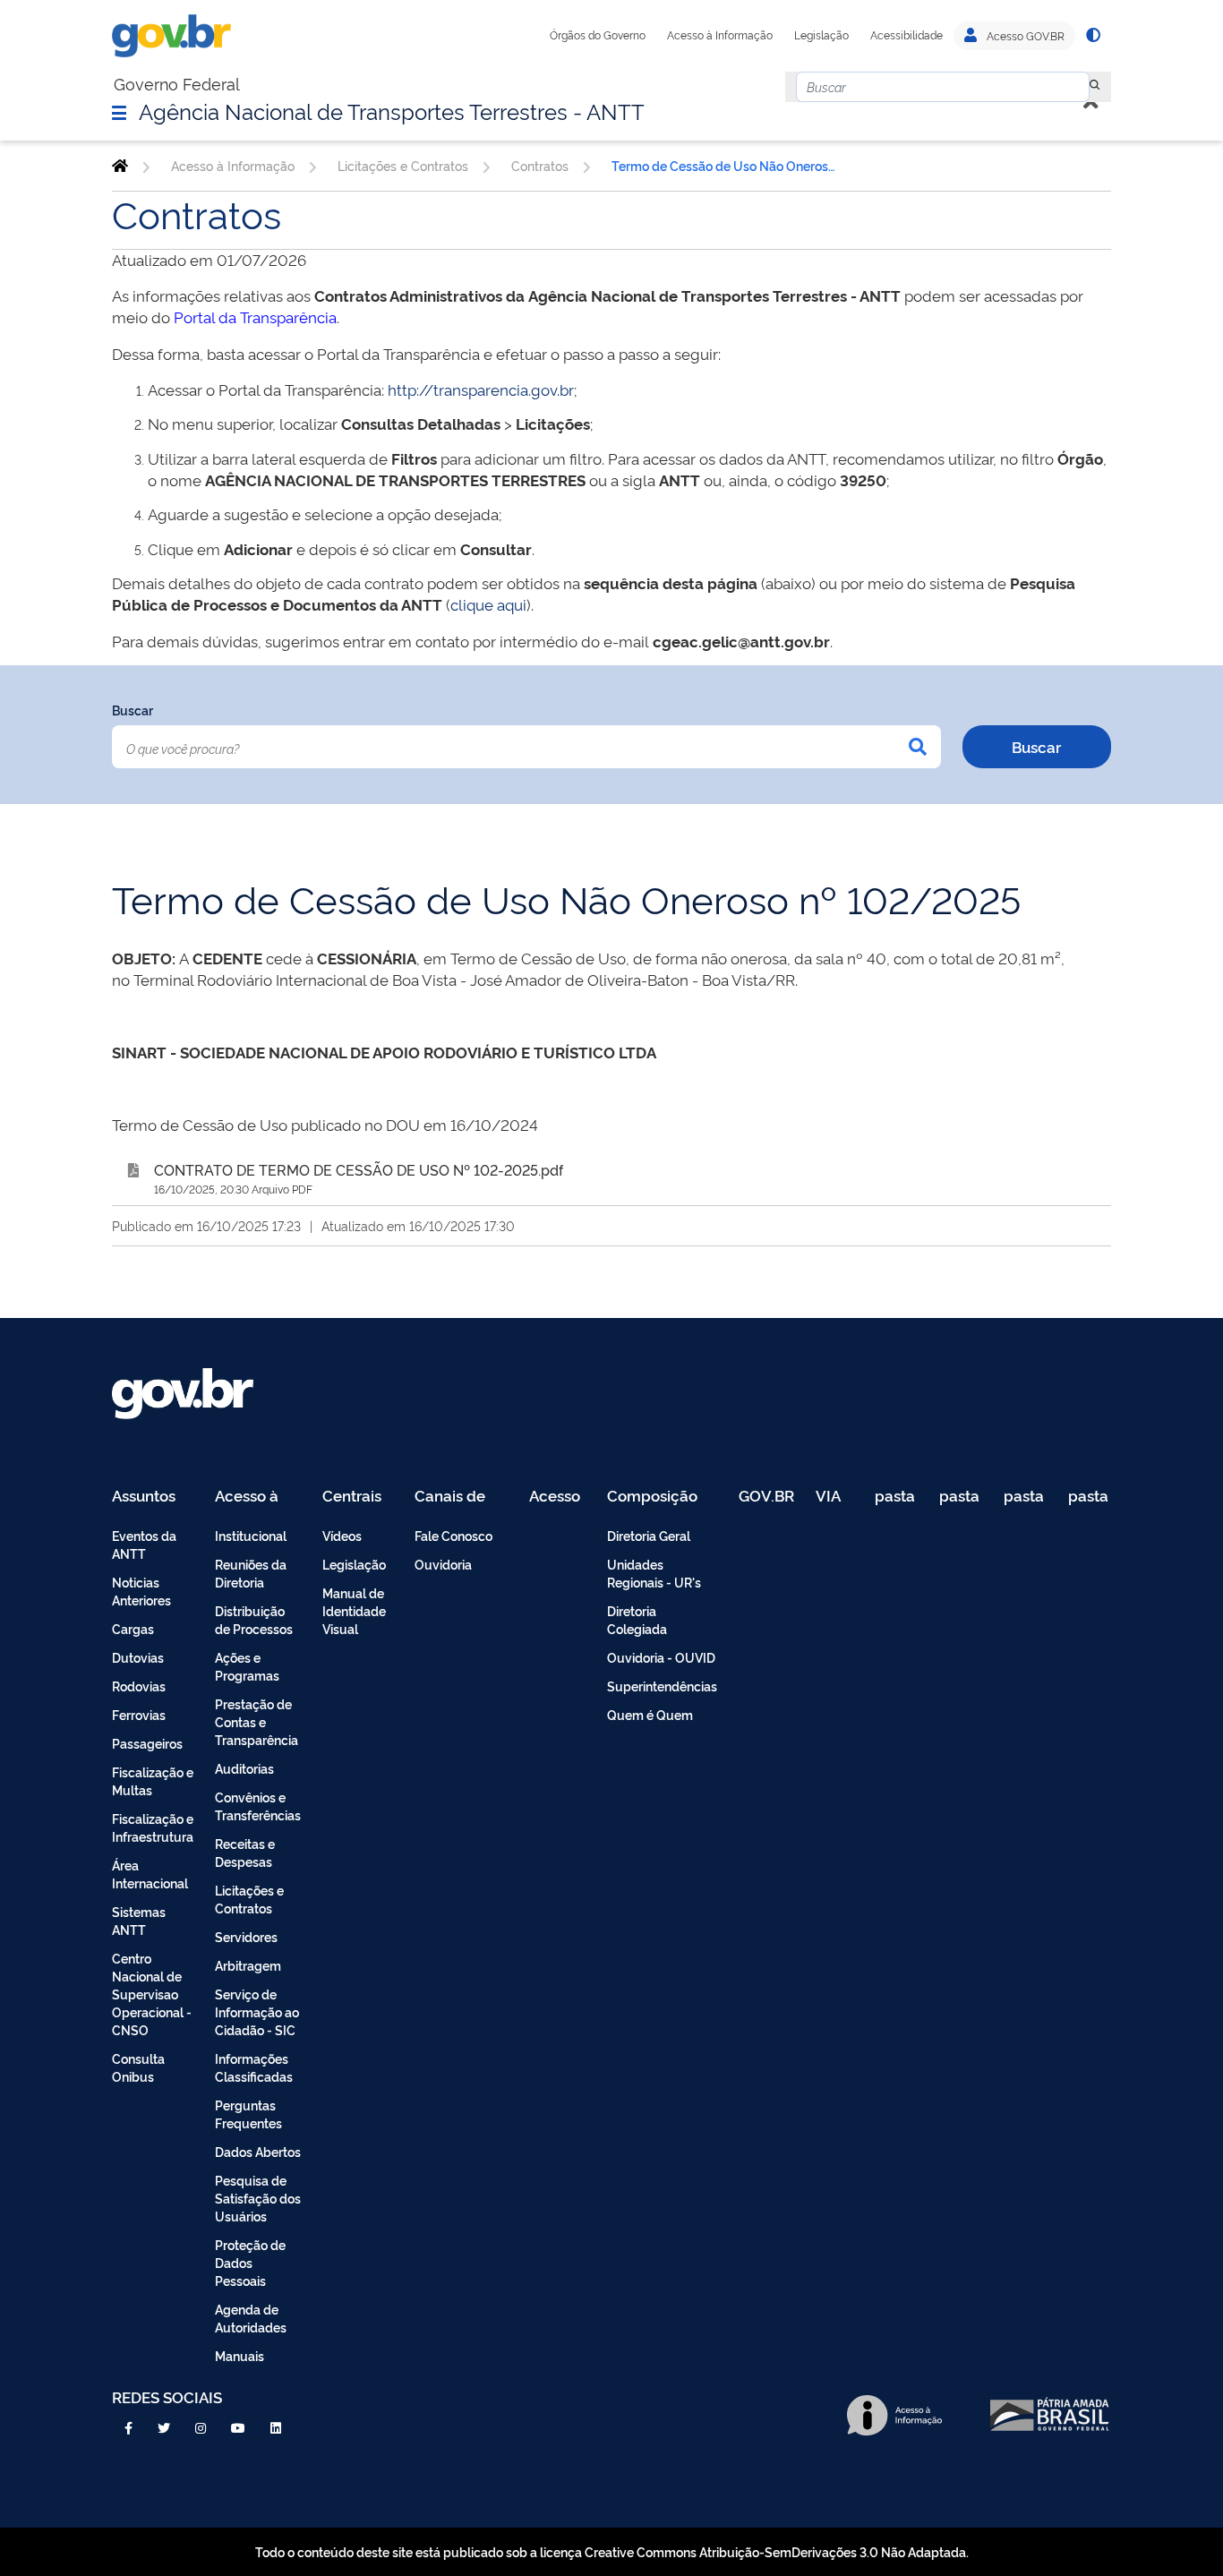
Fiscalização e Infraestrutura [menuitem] (153, 1827)
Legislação (821, 35)
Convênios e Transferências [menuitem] (258, 1806)
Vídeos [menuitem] (342, 1535)
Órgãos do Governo (598, 35)
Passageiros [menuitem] (147, 1743)
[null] (1095, 87)
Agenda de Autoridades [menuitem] (251, 2318)
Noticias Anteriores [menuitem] (141, 1591)
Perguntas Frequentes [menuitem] (248, 2114)
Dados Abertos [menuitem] (258, 2151)
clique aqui (488, 604)
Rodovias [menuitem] (139, 1686)
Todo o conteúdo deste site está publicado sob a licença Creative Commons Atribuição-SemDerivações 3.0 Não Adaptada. (612, 2551)
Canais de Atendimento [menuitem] (461, 1497)
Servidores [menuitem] (246, 1936)
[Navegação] (119, 112)
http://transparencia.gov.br (481, 389)
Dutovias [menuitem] (138, 1657)
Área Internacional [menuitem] (150, 1874)
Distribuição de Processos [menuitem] (254, 1619)
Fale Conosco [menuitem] (453, 1535)
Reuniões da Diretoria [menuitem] (251, 1573)
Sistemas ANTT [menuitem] (139, 1920)
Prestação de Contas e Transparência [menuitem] (257, 1721)
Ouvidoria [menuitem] (443, 1564)
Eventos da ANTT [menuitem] (144, 1544)
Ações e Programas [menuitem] (247, 1666)
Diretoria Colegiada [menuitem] (637, 1619)
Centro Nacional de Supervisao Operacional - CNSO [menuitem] (152, 1994)
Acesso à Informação (720, 35)
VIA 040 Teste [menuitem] (834, 1497)
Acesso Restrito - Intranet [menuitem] (557, 1497)
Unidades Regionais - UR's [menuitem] (654, 1573)
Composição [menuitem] (652, 1497)
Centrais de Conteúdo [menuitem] (358, 1497)
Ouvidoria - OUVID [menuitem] (661, 1657)
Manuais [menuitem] (239, 2355)
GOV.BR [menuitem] (766, 1497)
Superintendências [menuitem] (662, 1686)
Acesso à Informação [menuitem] (257, 1497)
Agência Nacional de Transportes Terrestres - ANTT (392, 110)
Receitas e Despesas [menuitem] (245, 1852)
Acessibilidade (907, 35)
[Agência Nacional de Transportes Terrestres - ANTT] (120, 166)
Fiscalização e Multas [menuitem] (153, 1780)
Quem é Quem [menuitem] (650, 1714)
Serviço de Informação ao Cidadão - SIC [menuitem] (257, 2011)
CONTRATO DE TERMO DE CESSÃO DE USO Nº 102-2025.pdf (359, 1169)
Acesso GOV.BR (1024, 36)
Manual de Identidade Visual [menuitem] (354, 1610)
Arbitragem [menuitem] (248, 1965)
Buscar (133, 710)
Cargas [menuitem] (133, 1628)
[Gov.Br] (171, 36)
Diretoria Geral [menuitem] (649, 1535)
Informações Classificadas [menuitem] (254, 2067)
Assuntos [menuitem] (144, 1497)
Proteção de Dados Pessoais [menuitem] (250, 2262)
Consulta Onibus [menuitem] (138, 2067)
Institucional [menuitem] (251, 1535)
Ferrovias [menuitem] (139, 1714)
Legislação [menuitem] (354, 1564)
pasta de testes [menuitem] (896, 1497)
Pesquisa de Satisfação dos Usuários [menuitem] (258, 2198)
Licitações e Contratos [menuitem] (249, 1899)
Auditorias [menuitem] (244, 1768)
